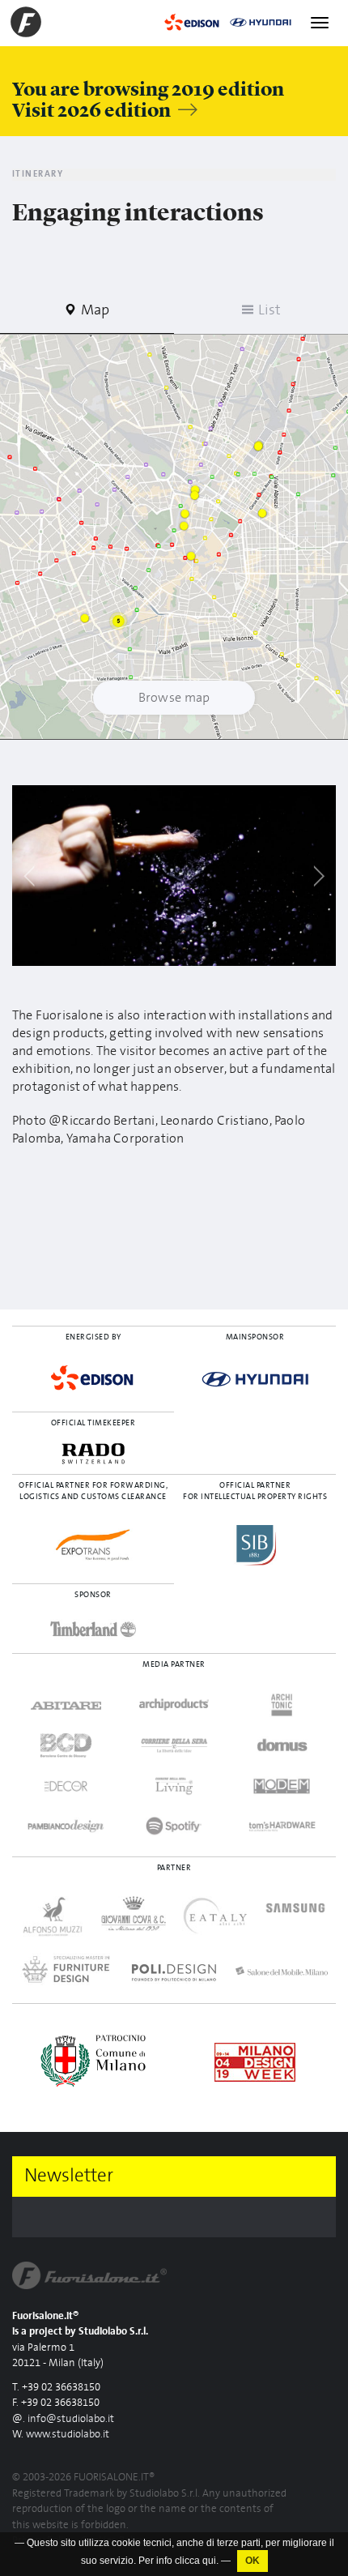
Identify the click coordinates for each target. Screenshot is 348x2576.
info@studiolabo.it (71, 2419)
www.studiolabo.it (68, 2435)
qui (209, 2561)
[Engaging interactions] (174, 876)
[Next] (318, 876)
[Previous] (30, 876)
